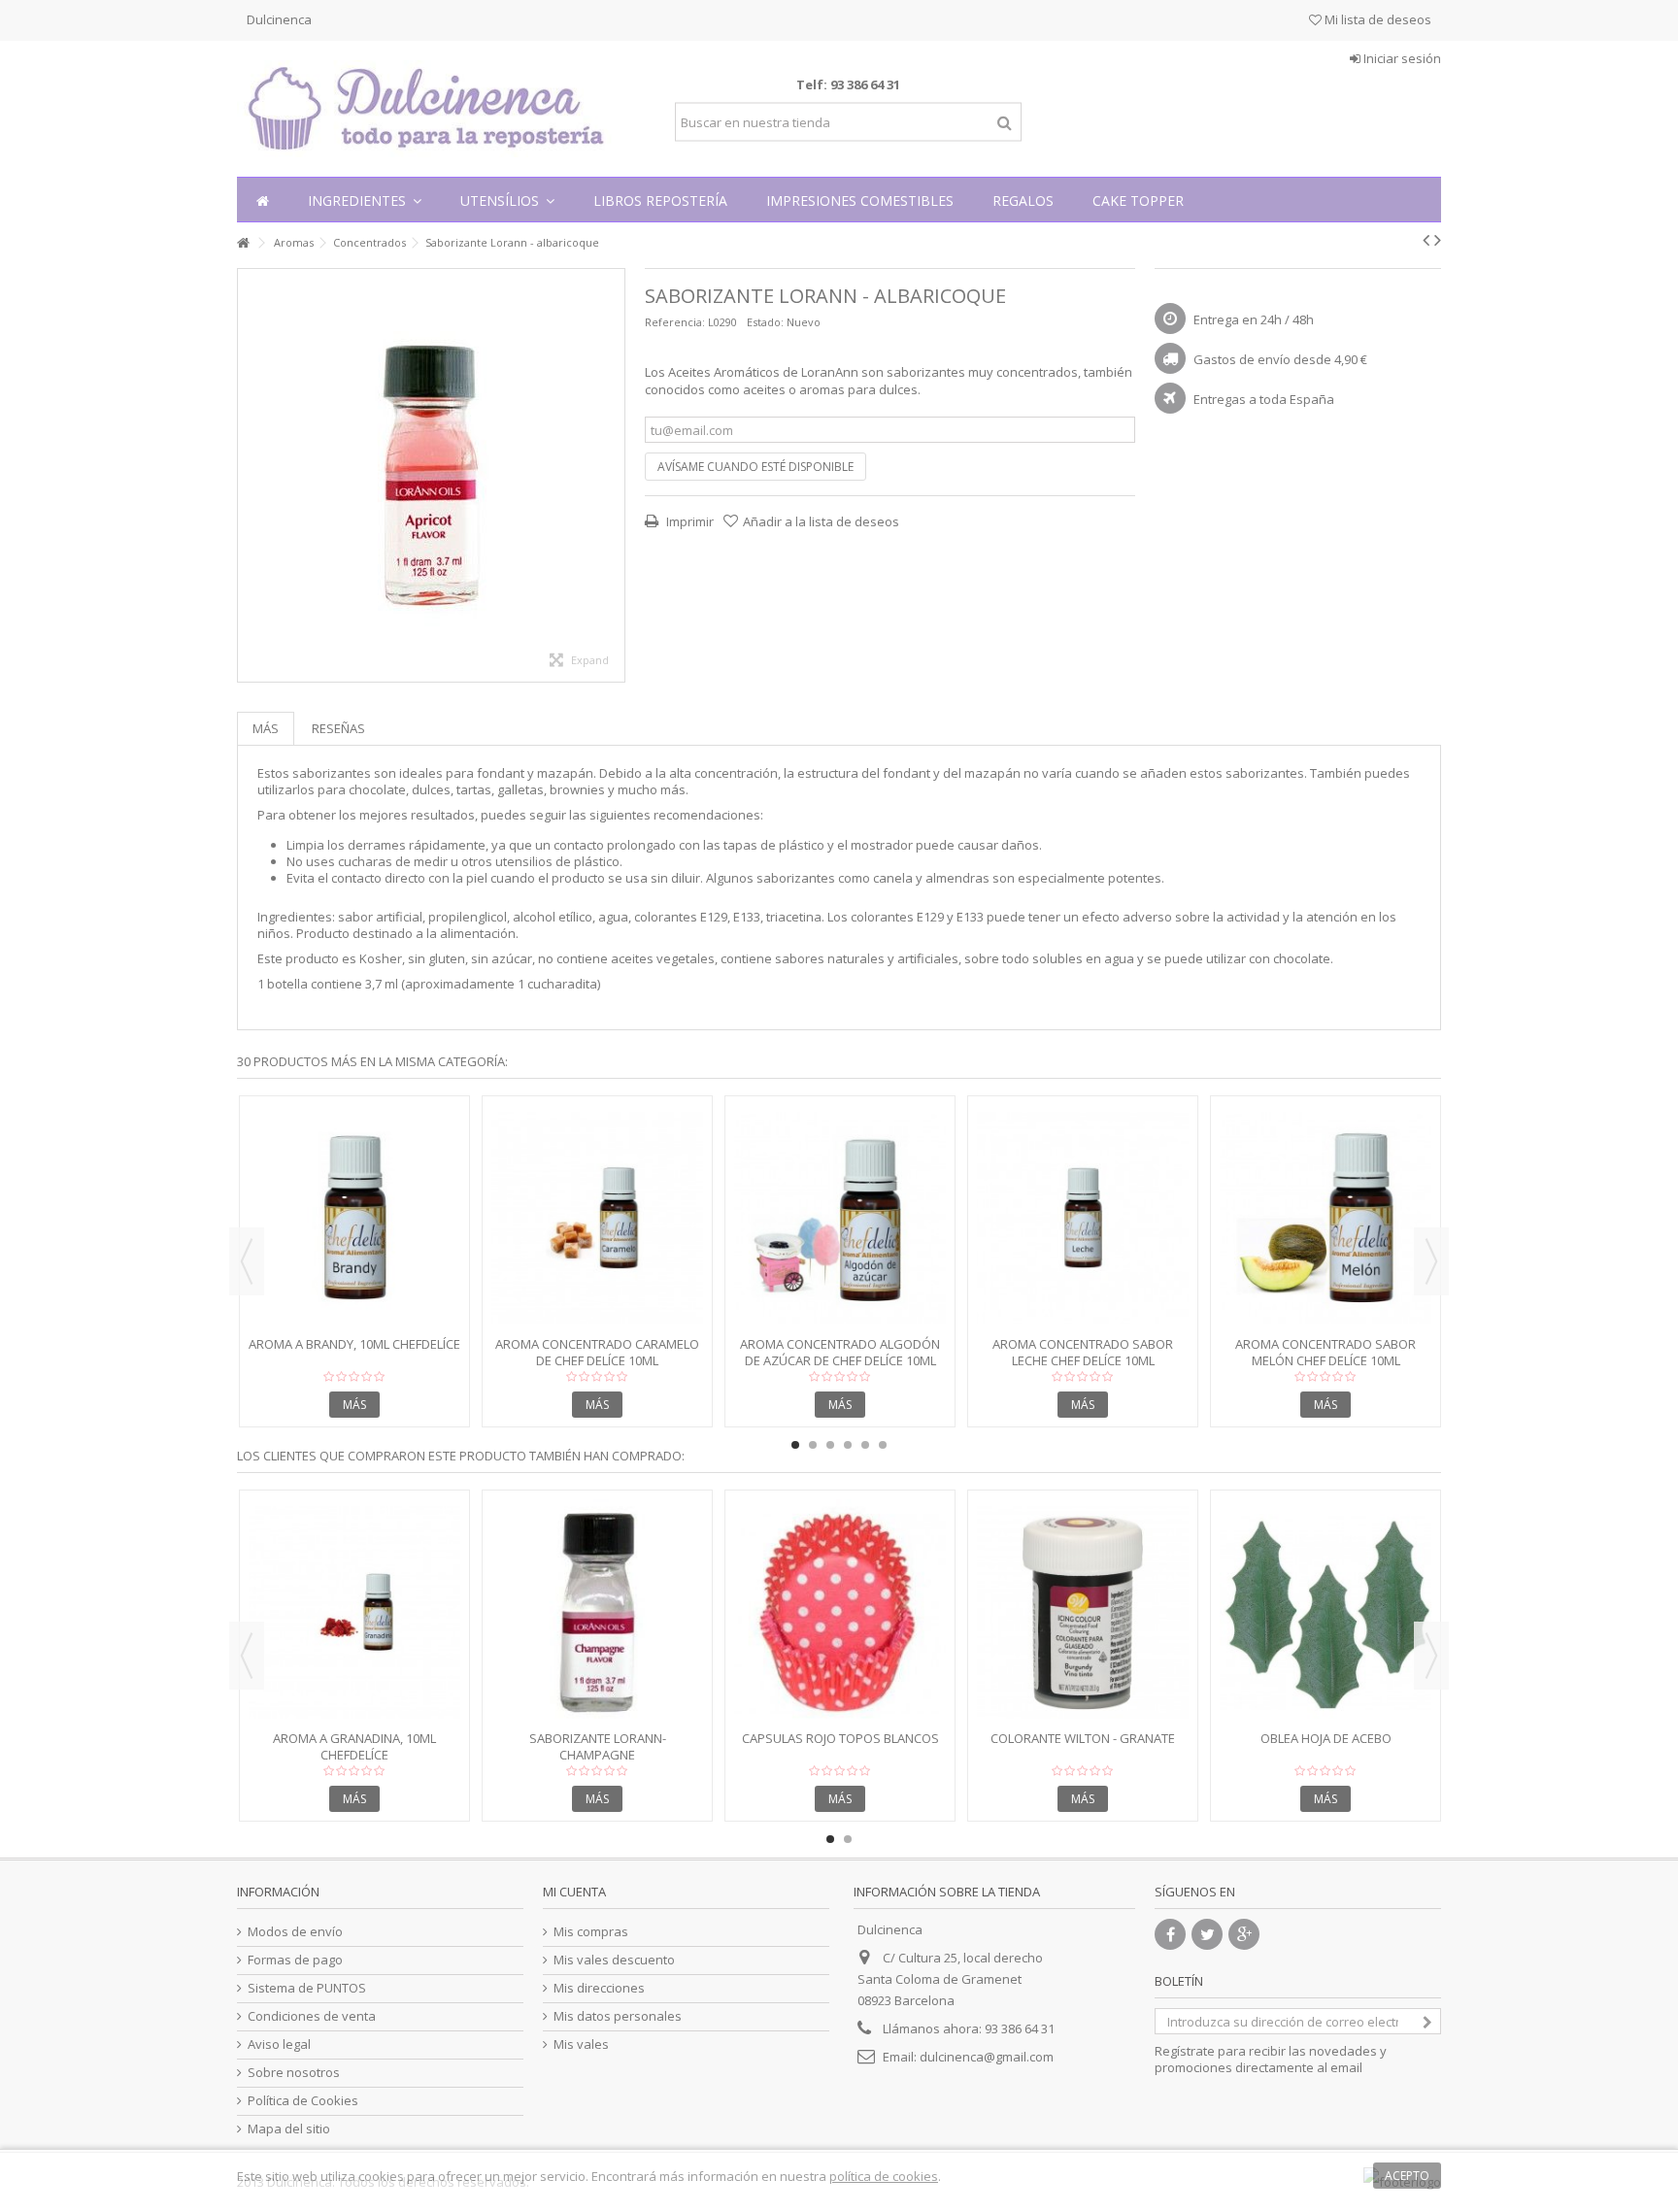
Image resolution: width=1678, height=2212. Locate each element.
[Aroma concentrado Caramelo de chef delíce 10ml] (597, 1218)
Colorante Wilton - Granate (1083, 1738)
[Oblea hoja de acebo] (1326, 1612)
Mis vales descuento (614, 1960)
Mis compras (591, 1932)
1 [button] (795, 1445)
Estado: (765, 322)
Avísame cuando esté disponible (755, 467)
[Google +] (1244, 1934)
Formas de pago (295, 1960)
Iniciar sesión (1401, 58)
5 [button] (865, 1445)
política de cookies (884, 2176)
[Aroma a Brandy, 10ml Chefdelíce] (354, 1218)
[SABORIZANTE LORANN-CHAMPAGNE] (597, 1612)
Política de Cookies (303, 2101)
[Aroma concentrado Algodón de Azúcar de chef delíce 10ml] (840, 1218)
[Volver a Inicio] (243, 243)
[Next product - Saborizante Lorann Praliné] (1438, 240)
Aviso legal (279, 2044)
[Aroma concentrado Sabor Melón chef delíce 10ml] (1326, 1218)
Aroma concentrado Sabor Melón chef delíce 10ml (1326, 1352)
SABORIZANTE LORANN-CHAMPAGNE (598, 1746)
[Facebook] (1170, 1934)
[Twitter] (1207, 1934)
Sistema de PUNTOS (307, 1988)
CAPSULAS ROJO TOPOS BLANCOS (840, 1738)
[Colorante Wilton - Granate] (1083, 1612)
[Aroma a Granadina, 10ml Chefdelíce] (354, 1612)
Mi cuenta (574, 1892)
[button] (365, 200)
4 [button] (848, 1445)
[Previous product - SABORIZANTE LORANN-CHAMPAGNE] (1426, 240)
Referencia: (675, 322)
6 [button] (883, 1445)
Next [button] (1431, 1261)
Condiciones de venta (312, 2016)
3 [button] (830, 1445)
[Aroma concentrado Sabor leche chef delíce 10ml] (1083, 1218)
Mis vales (581, 2044)
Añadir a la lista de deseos (821, 521)
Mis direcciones (599, 1988)
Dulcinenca (279, 19)
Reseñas (338, 728)
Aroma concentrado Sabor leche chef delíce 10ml (1083, 1352)
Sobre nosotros (294, 2073)
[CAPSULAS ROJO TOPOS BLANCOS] (840, 1612)
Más (266, 728)
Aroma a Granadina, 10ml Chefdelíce (354, 1746)
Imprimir (688, 521)
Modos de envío (295, 1932)
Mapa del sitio (289, 2129)
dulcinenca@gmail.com (987, 2057)
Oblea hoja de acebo (1326, 1738)
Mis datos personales (618, 2016)
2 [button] (813, 1445)
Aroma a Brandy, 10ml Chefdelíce (354, 1344)
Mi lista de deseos (1376, 19)
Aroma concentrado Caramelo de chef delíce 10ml (597, 1352)
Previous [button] (247, 1261)
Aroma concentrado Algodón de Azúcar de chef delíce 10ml (840, 1352)
